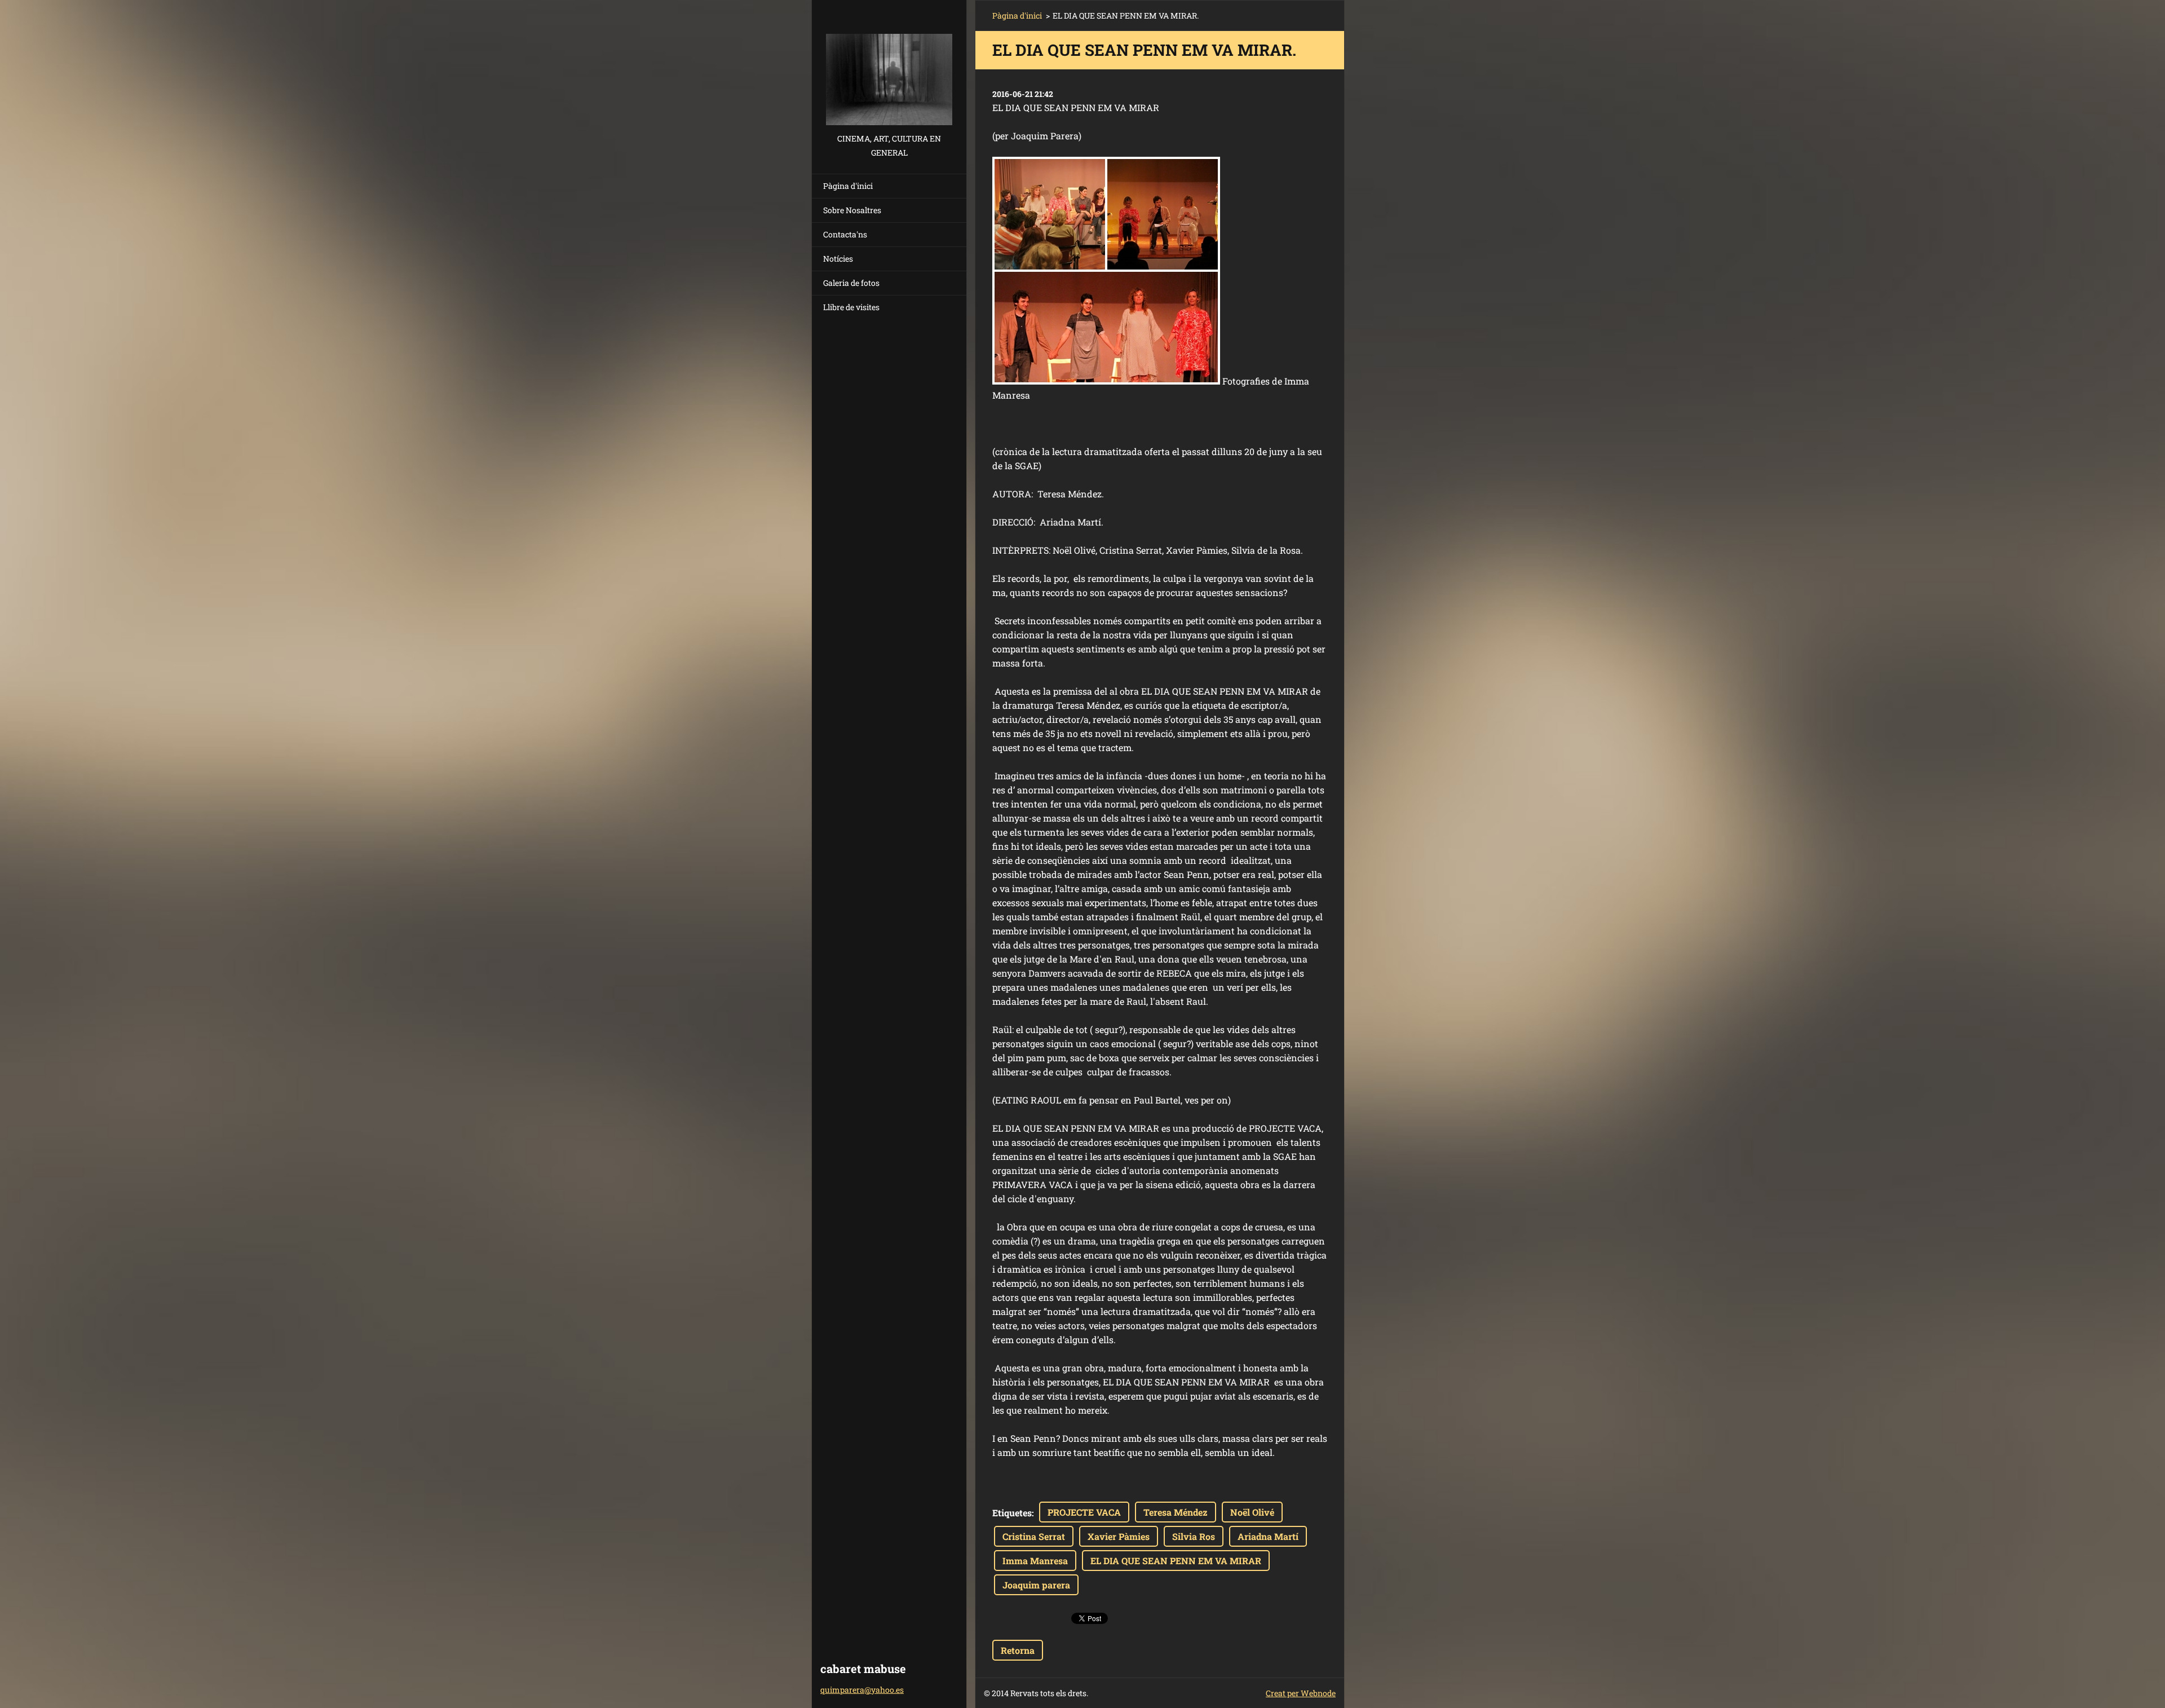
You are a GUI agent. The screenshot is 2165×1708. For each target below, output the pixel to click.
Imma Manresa (1035, 1561)
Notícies (838, 259)
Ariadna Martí (1268, 1536)
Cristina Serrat (1034, 1536)
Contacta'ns (845, 234)
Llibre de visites (851, 307)
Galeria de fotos (851, 283)
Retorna (1018, 1650)
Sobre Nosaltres (852, 210)
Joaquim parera (1036, 1585)
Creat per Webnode (1301, 1693)
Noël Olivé (1252, 1512)
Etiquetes (1012, 1513)
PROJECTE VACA (1084, 1512)
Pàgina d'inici (848, 186)
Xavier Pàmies (1119, 1536)
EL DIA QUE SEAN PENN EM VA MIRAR (1176, 1561)
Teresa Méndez (1176, 1512)
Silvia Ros (1194, 1536)
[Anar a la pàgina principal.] (889, 66)
